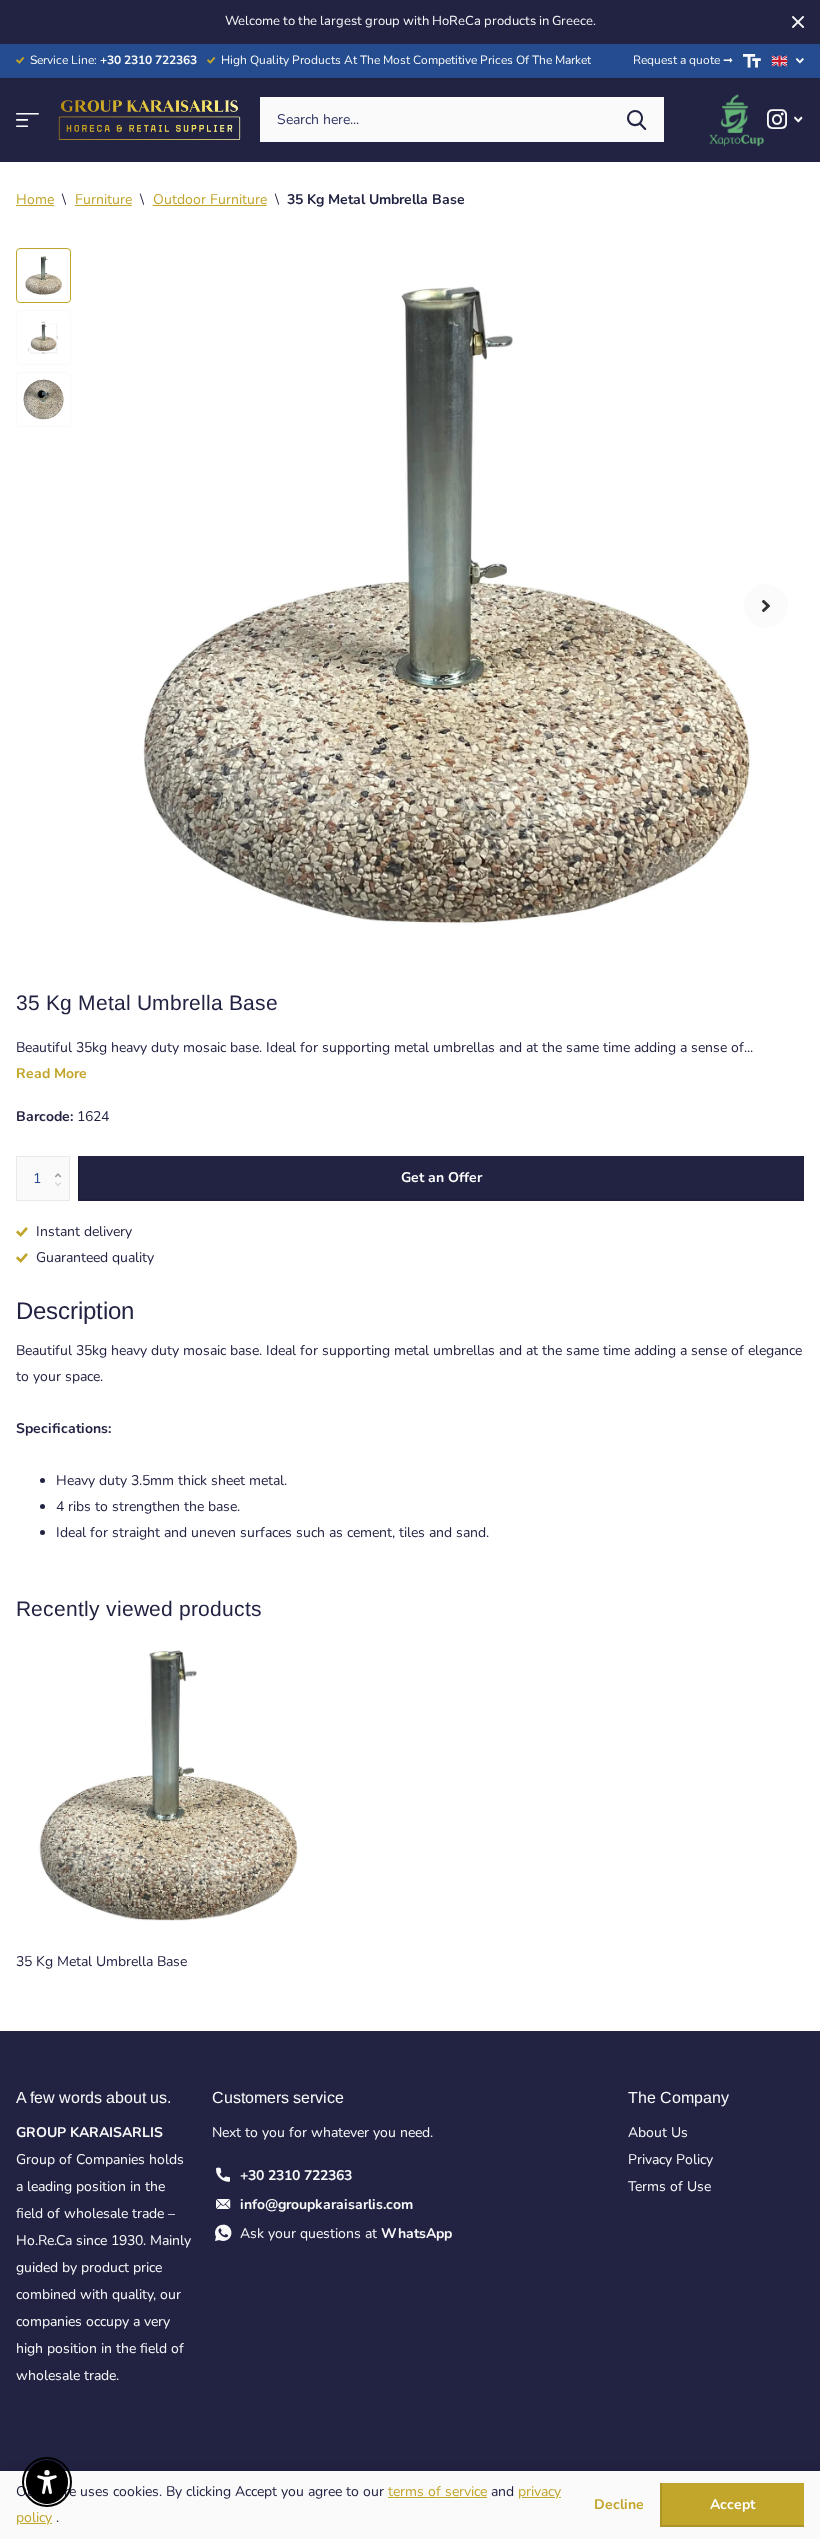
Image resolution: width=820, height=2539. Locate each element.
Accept (732, 2504)
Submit (636, 119)
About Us (658, 2132)
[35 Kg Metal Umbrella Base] (168, 1786)
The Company (678, 2097)
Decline (619, 2505)
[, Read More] (784, 119)
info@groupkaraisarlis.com (326, 2204)
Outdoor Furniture (210, 199)
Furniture (103, 199)
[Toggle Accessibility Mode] (752, 61)
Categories (27, 119)
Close (798, 22)
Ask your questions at (346, 2233)
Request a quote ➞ (683, 60)
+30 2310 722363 (296, 2175)
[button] (766, 606)
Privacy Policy (670, 2159)
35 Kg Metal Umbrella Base (101, 1961)
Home (35, 199)
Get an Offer (441, 1177)
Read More (51, 1073)
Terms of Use (669, 2186)
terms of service (437, 2491)
